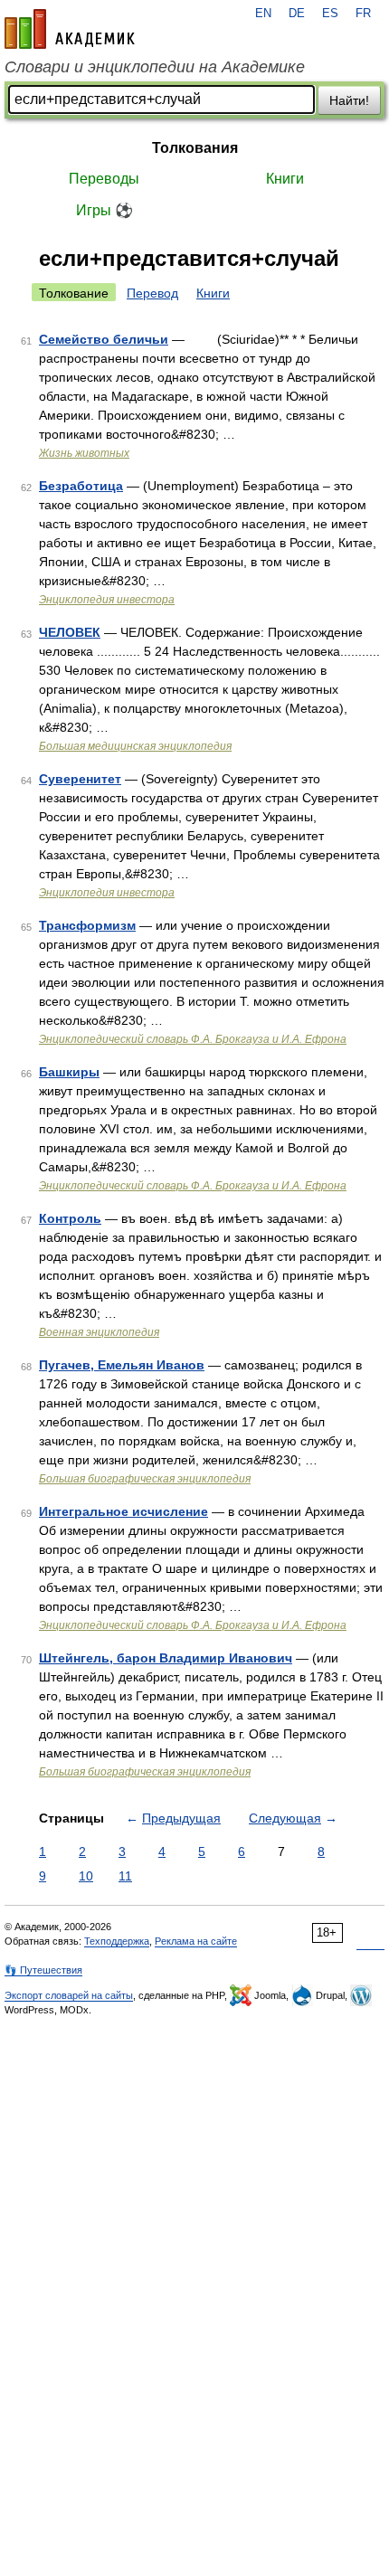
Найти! (349, 100)
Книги (285, 179)
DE (297, 14)
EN (263, 14)
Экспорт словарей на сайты (69, 1995)
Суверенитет (80, 779)
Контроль (70, 1218)
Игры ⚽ (104, 210)
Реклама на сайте (196, 1941)
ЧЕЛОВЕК (70, 632)
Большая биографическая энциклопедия (145, 1479)
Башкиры (69, 1072)
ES (330, 14)
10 (86, 1876)
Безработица (81, 486)
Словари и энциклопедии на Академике (155, 67)
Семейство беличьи (104, 339)
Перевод (152, 293)
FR (363, 14)
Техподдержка (117, 1941)
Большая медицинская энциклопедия (135, 746)
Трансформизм (87, 925)
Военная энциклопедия (99, 1332)
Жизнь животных (84, 453)
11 (125, 1876)
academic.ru (70, 29)
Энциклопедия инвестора (107, 600)
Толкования (195, 148)
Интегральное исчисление (123, 1511)
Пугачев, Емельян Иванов (122, 1365)
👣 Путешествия (43, 1970)
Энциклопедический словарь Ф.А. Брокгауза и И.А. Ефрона (193, 1039)
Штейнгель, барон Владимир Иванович (166, 1658)
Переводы (104, 179)
